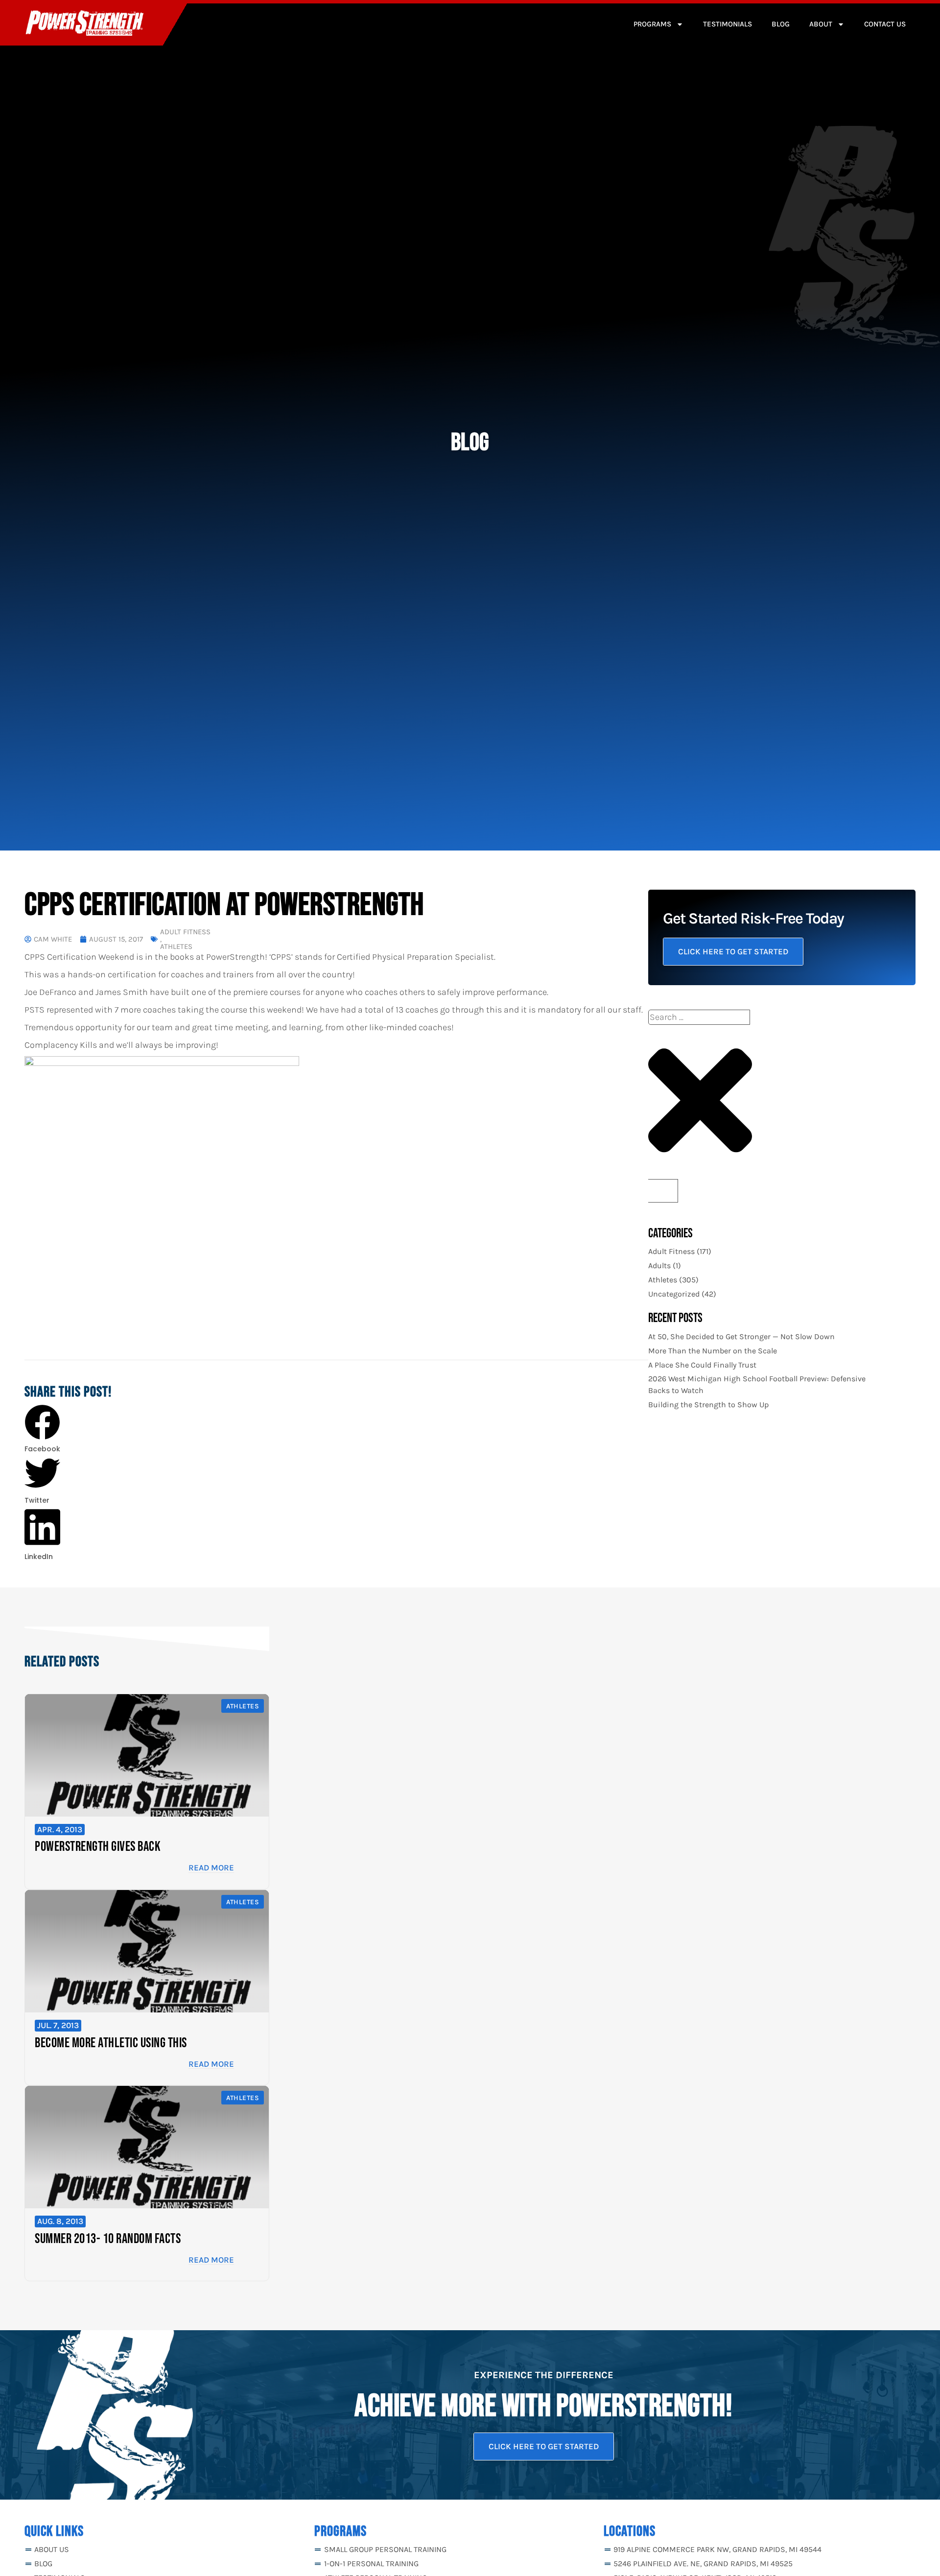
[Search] (663, 1191)
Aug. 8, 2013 (60, 2221)
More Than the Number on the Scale (713, 1351)
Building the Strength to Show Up (708, 1405)
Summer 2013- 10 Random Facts (108, 2239)
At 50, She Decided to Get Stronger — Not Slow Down (741, 1336)
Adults (659, 1265)
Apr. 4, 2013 (60, 1829)
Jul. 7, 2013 (58, 2025)
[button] (42, 1430)
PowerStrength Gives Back (98, 1847)
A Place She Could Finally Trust (702, 1365)
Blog (781, 24)
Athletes (176, 947)
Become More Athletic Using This (111, 2043)
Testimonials (728, 24)
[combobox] (699, 1017)
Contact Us (885, 24)
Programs (652, 24)
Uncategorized (674, 1294)
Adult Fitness (185, 932)
